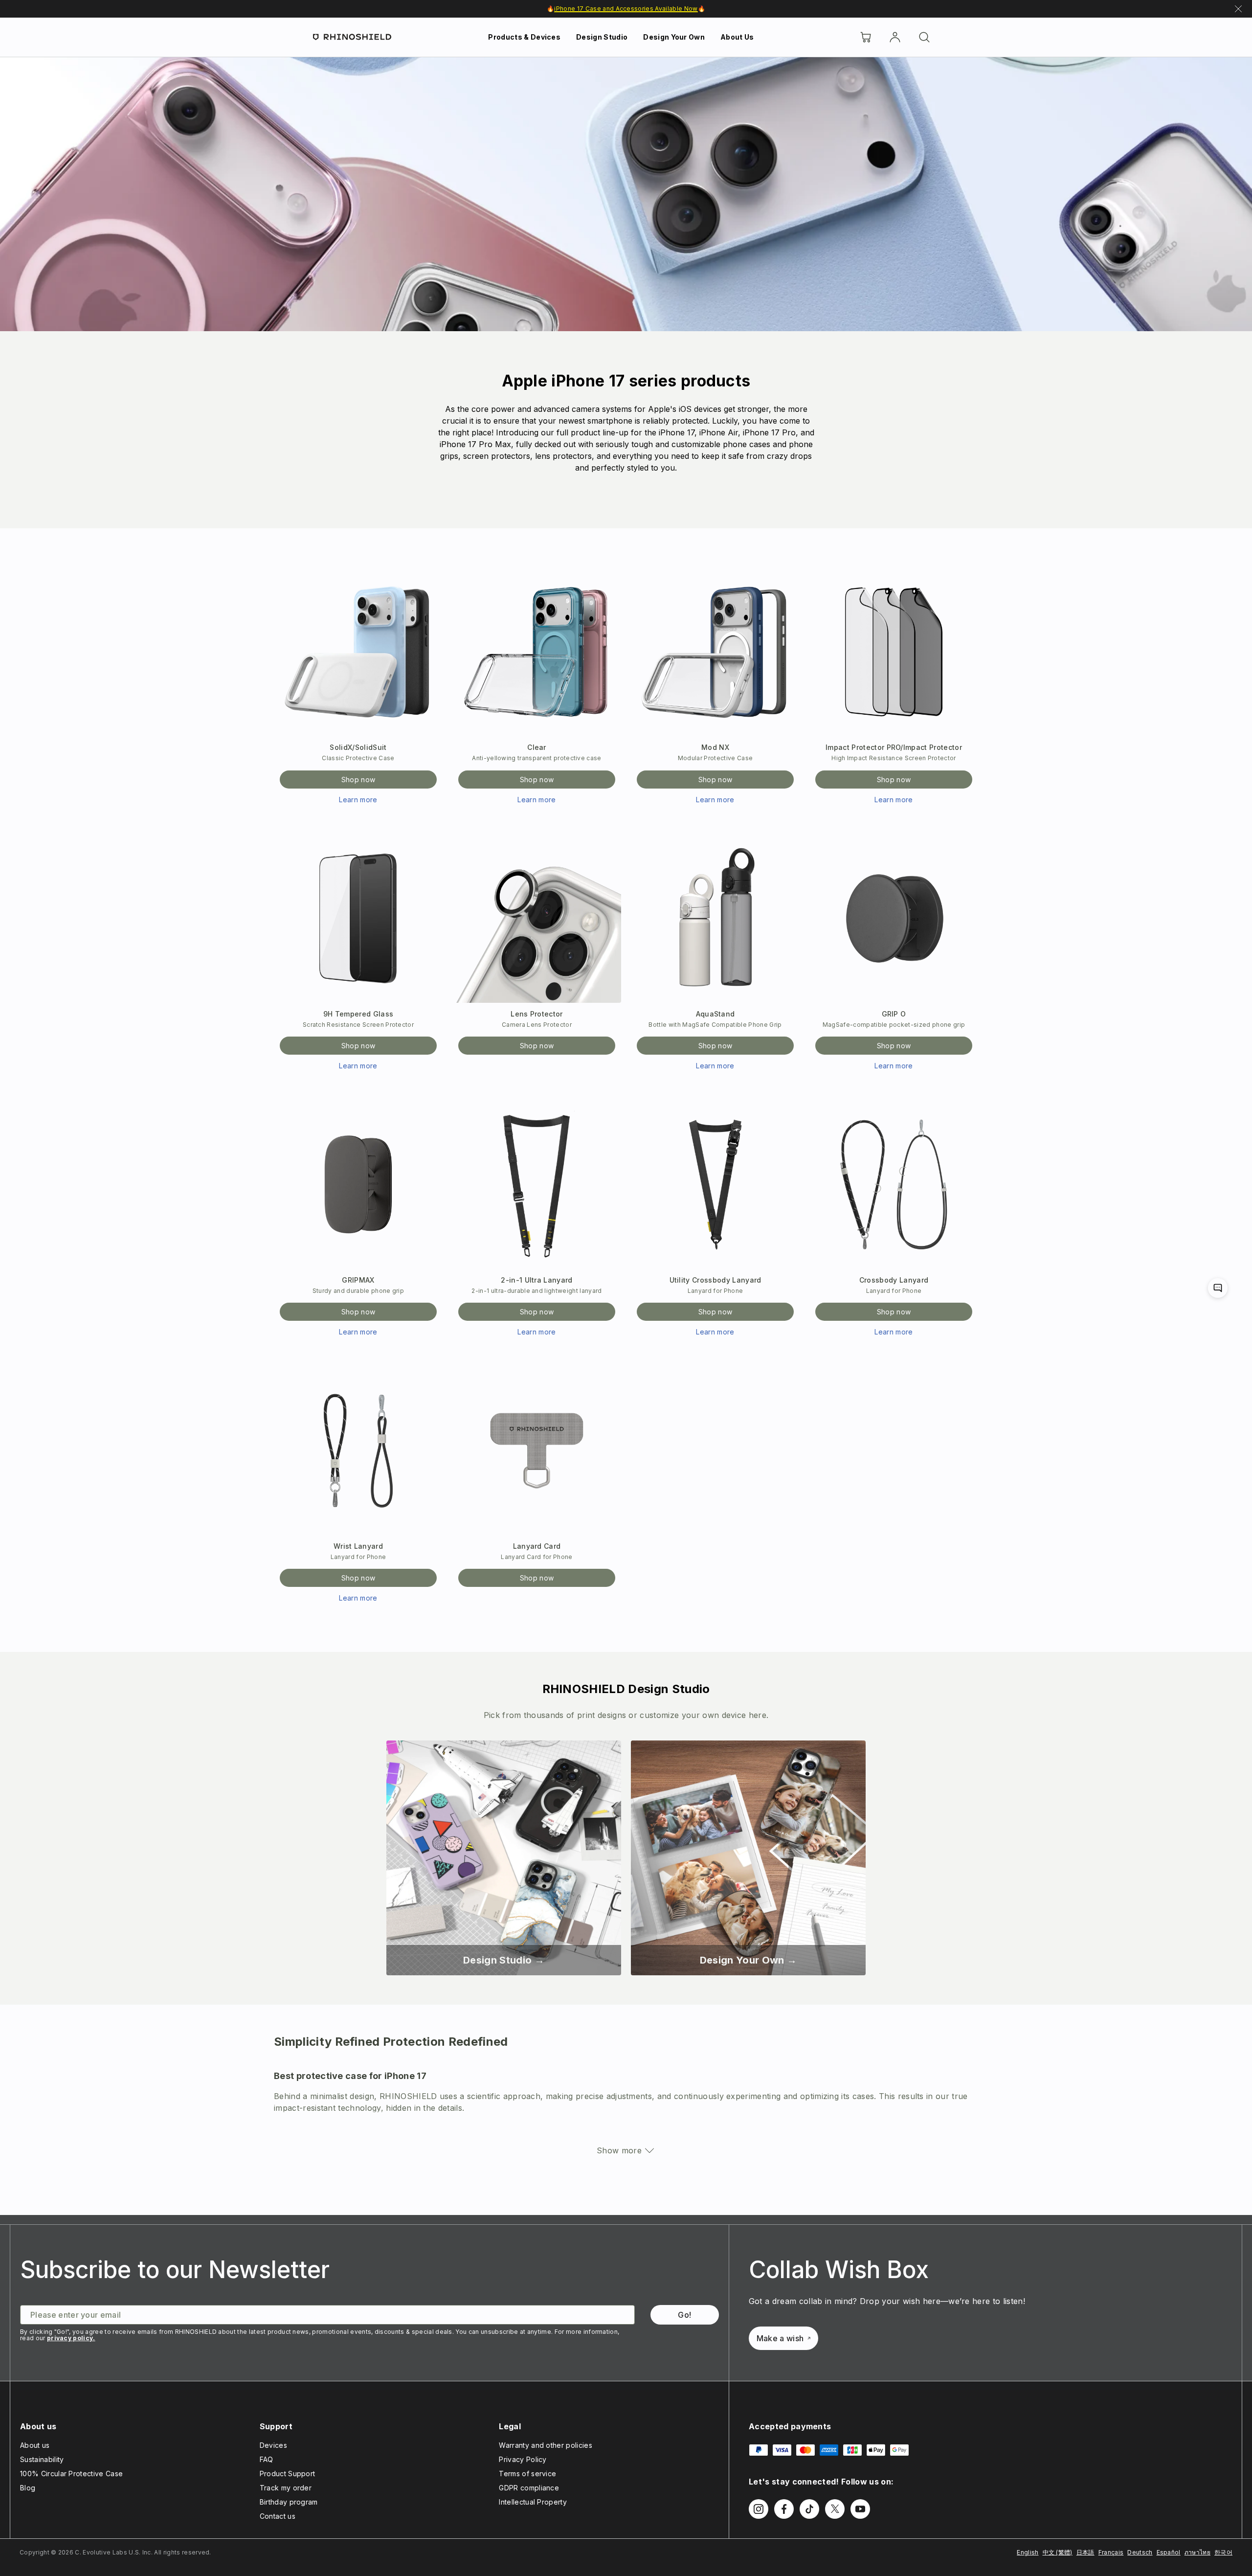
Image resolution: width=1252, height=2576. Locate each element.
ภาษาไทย (1197, 2552)
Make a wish (780, 2338)
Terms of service (527, 2474)
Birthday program (289, 2502)
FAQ (267, 2459)
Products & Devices (524, 37)
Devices (273, 2445)
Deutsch (1140, 2552)
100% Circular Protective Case (71, 2474)
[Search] (924, 37)
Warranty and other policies (546, 2445)
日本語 (1085, 2552)
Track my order (286, 2488)
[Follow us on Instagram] (759, 2509)
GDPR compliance (529, 2488)
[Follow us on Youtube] (860, 2509)
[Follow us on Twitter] (835, 2509)
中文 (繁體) (1058, 2552)
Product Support (288, 2474)
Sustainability (42, 2459)
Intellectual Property (533, 2502)
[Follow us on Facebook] (784, 2509)
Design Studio (602, 37)
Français (1111, 2552)
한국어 (1223, 2552)
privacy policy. (71, 2338)
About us (35, 2445)
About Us (737, 37)
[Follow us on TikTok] (809, 2509)
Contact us (278, 2516)
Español (1169, 2552)
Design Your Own (674, 37)
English (1028, 2552)
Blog (28, 2488)
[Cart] (866, 37)
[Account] (895, 37)
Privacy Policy (523, 2459)
